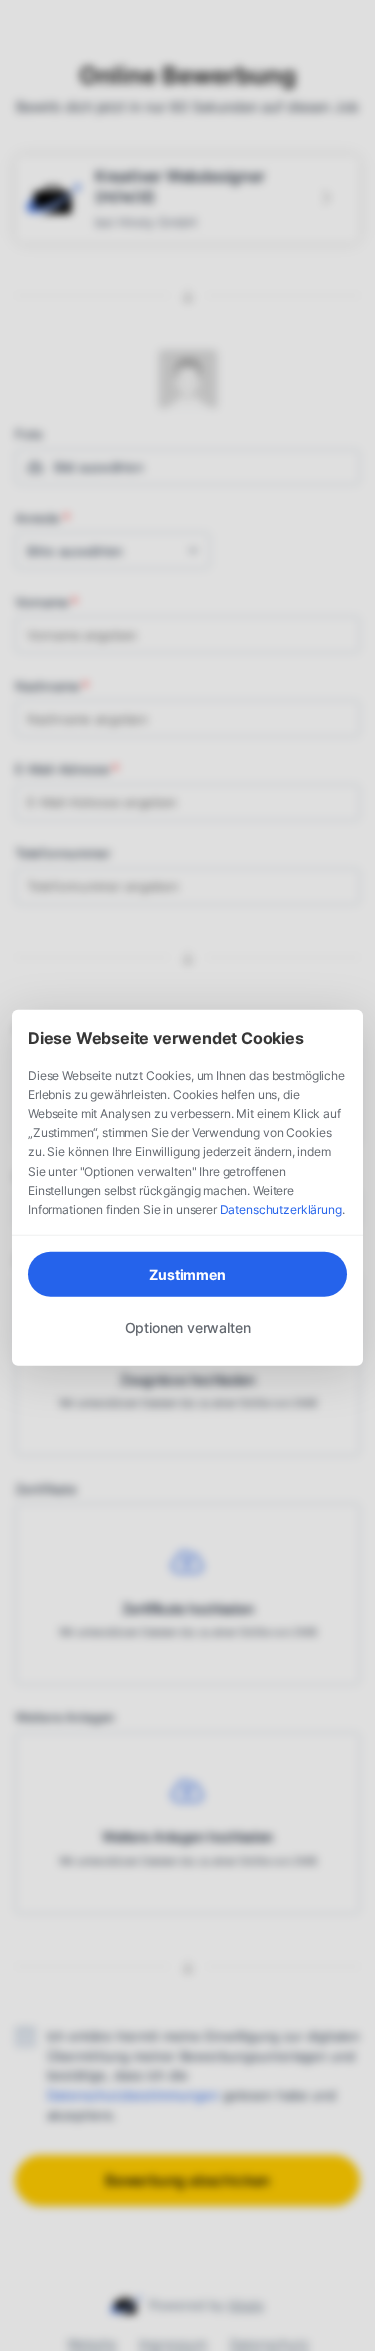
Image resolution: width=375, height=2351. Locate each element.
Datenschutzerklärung (281, 1209)
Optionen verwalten (188, 1327)
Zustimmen (187, 1274)
